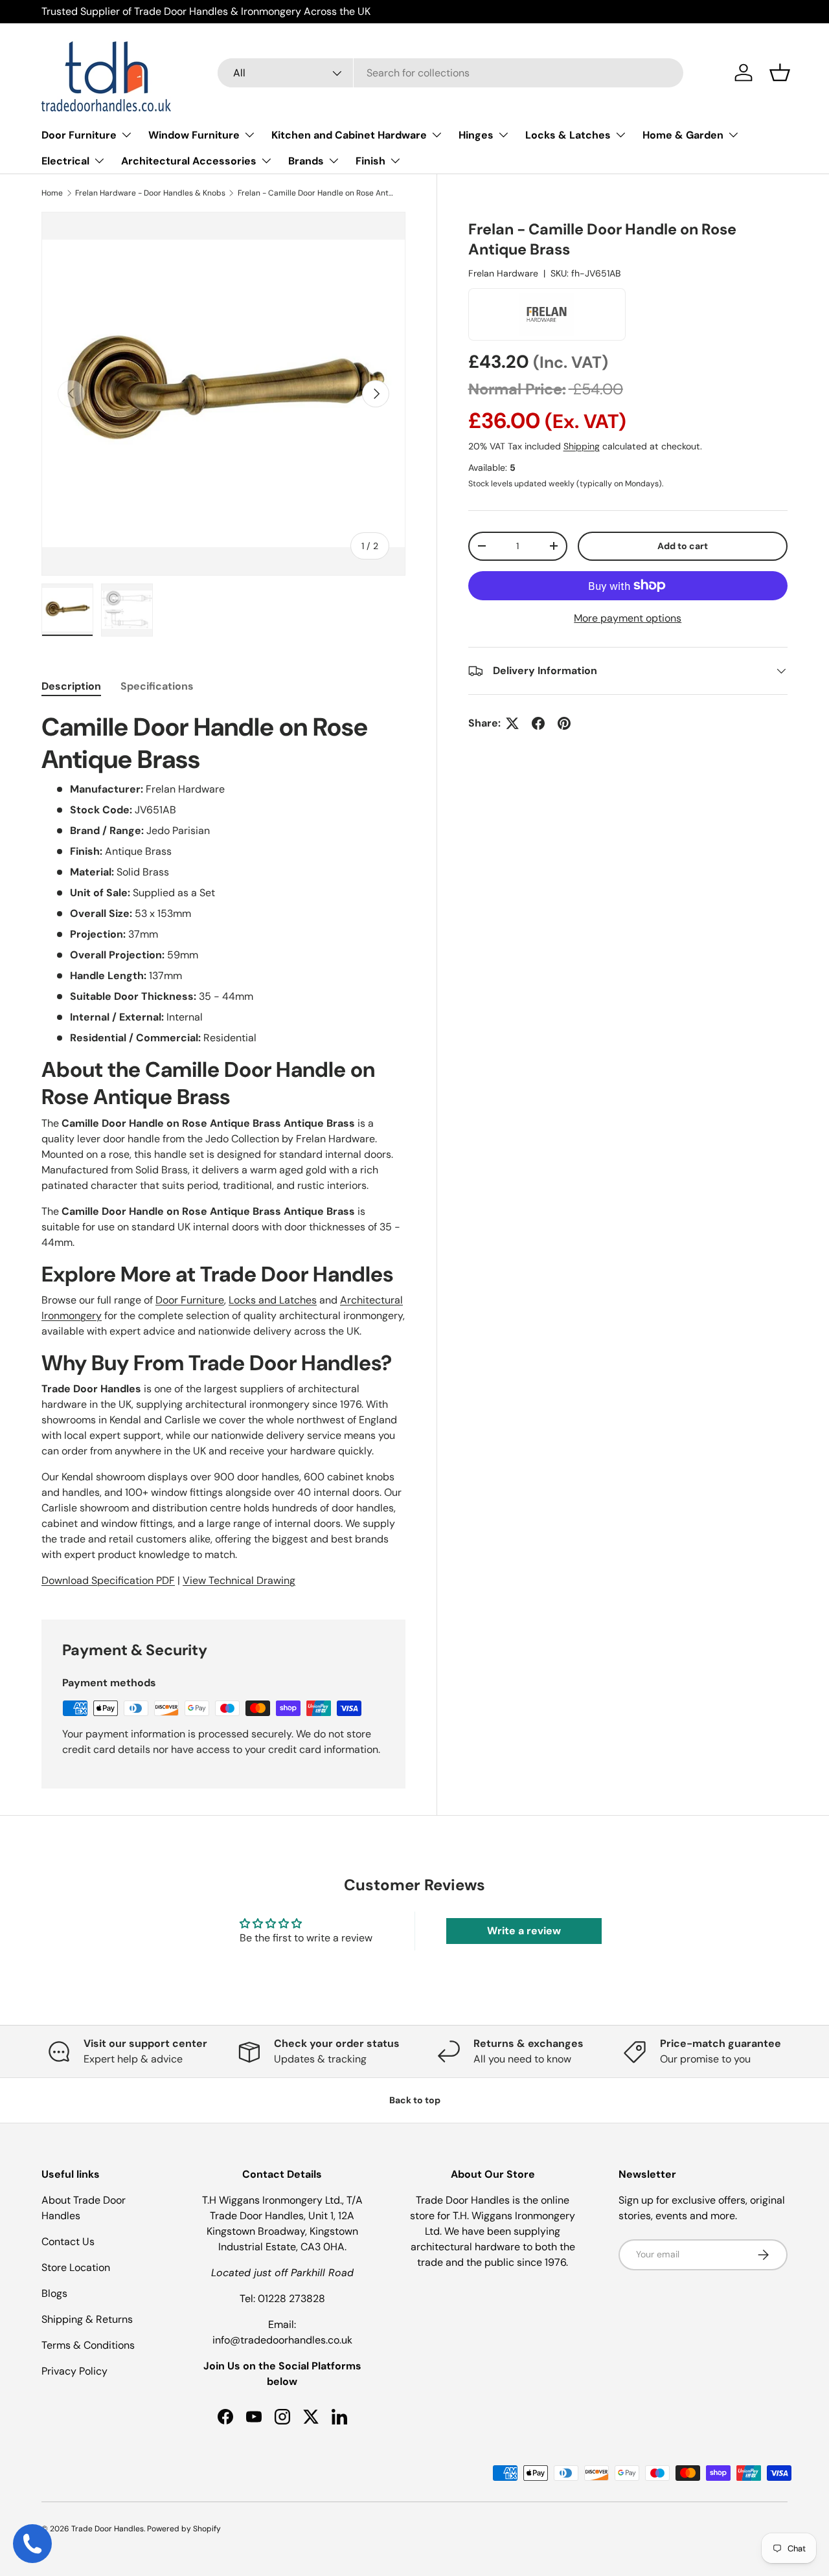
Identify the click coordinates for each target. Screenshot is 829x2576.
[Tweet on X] (512, 723)
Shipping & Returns (87, 2319)
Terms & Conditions (88, 2345)
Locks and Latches (273, 1300)
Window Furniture (194, 135)
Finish (370, 161)
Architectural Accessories (189, 161)
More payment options (628, 618)
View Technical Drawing (239, 1580)
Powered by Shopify (184, 2529)
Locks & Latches (568, 135)
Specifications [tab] (157, 686)
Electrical (65, 161)
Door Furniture (79, 135)
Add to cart (683, 546)
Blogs (54, 2293)
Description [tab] (71, 686)
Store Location (76, 2267)
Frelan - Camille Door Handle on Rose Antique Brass (315, 193)
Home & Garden (683, 135)
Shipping (582, 446)
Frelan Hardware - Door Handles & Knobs (150, 193)
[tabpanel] (223, 1150)
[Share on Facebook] (538, 723)
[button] (780, 73)
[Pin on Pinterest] (564, 723)
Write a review (524, 1931)
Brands (306, 161)
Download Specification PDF (108, 1580)
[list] (223, 394)
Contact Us (68, 2242)
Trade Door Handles (108, 2529)
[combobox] (450, 73)
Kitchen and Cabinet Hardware (349, 135)
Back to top (415, 2100)
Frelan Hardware (503, 273)
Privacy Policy (74, 2371)
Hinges (476, 135)
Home (52, 193)
